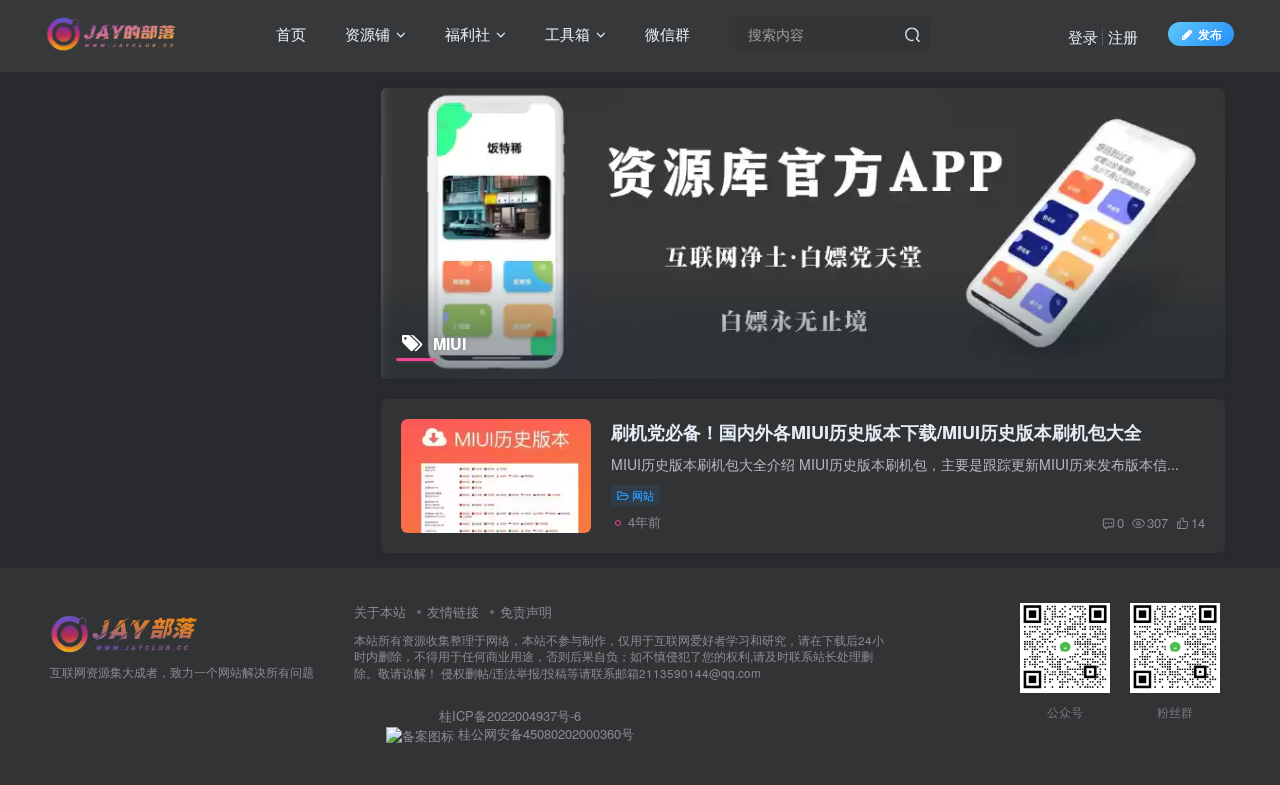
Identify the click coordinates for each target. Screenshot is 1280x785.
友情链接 (453, 611)
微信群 (665, 33)
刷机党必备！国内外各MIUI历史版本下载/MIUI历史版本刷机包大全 (876, 432)
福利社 (465, 33)
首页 (289, 33)
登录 (1083, 36)
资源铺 (365, 33)
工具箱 (565, 33)
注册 (1123, 36)
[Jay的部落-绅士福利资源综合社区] (125, 631)
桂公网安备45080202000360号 (544, 734)
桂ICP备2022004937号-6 (510, 715)
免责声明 (526, 611)
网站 (643, 495)
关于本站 (380, 611)
